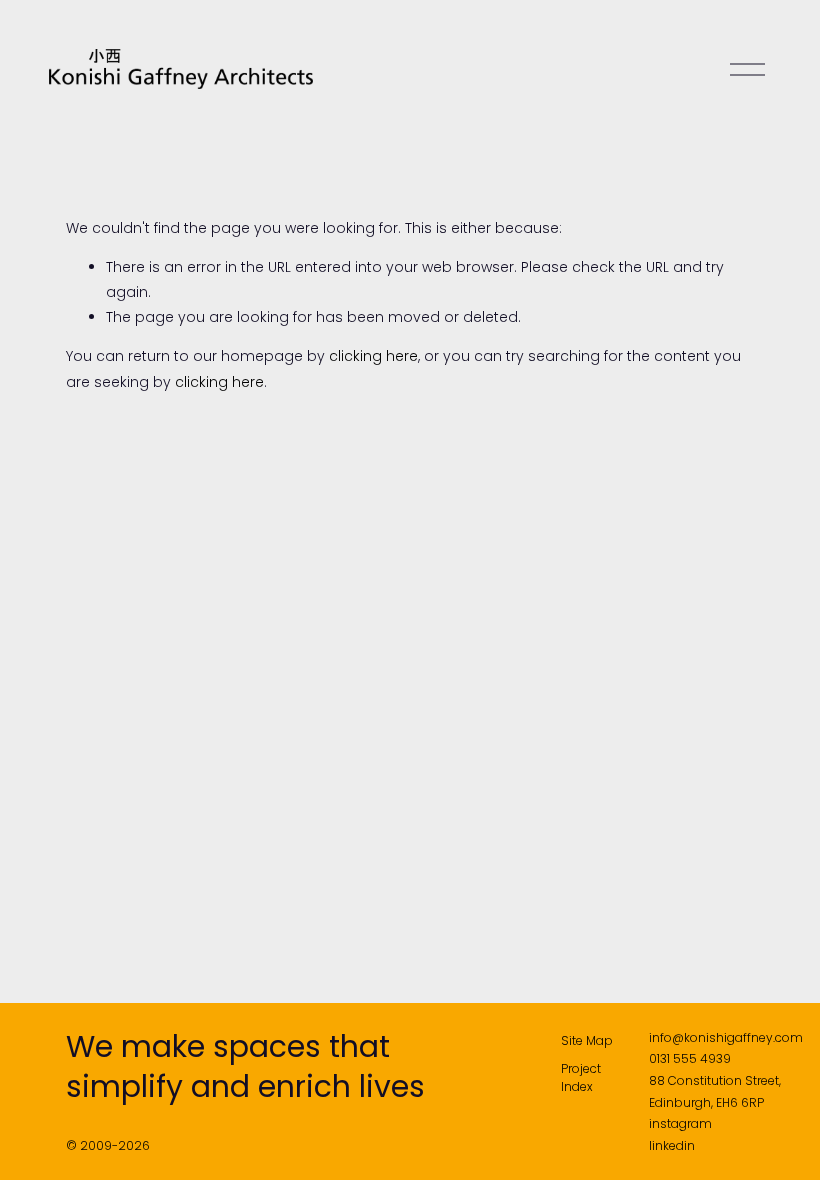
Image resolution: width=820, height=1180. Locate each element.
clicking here (373, 356)
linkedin (672, 1145)
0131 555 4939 (690, 1058)
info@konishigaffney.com (726, 1037)
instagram (680, 1123)
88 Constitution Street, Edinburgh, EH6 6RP (715, 1091)
